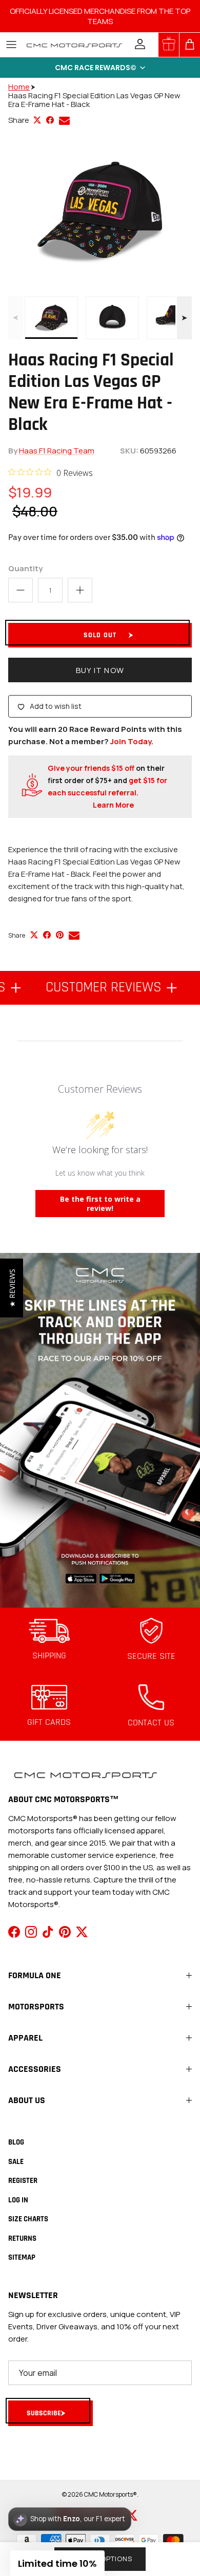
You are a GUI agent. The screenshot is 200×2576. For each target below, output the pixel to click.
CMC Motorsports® (111, 2494)
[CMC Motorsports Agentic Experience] (70, 2519)
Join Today (131, 741)
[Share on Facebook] (50, 120)
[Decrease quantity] (21, 590)
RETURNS (22, 2238)
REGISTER (23, 2181)
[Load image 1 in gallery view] (100, 211)
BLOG (16, 2142)
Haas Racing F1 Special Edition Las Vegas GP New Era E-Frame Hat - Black (94, 100)
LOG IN (18, 2200)
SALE (16, 2162)
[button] (100, 68)
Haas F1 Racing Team (57, 451)
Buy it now (100, 670)
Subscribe (44, 2413)
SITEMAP (22, 2257)
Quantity (25, 568)
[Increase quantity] (80, 590)
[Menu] (11, 45)
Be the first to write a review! (100, 1204)
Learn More (113, 805)
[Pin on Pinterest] (60, 935)
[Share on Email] (64, 121)
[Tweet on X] (37, 120)
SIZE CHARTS (28, 2219)
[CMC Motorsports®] (74, 45)
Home (19, 87)
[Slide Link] (100, 1430)
